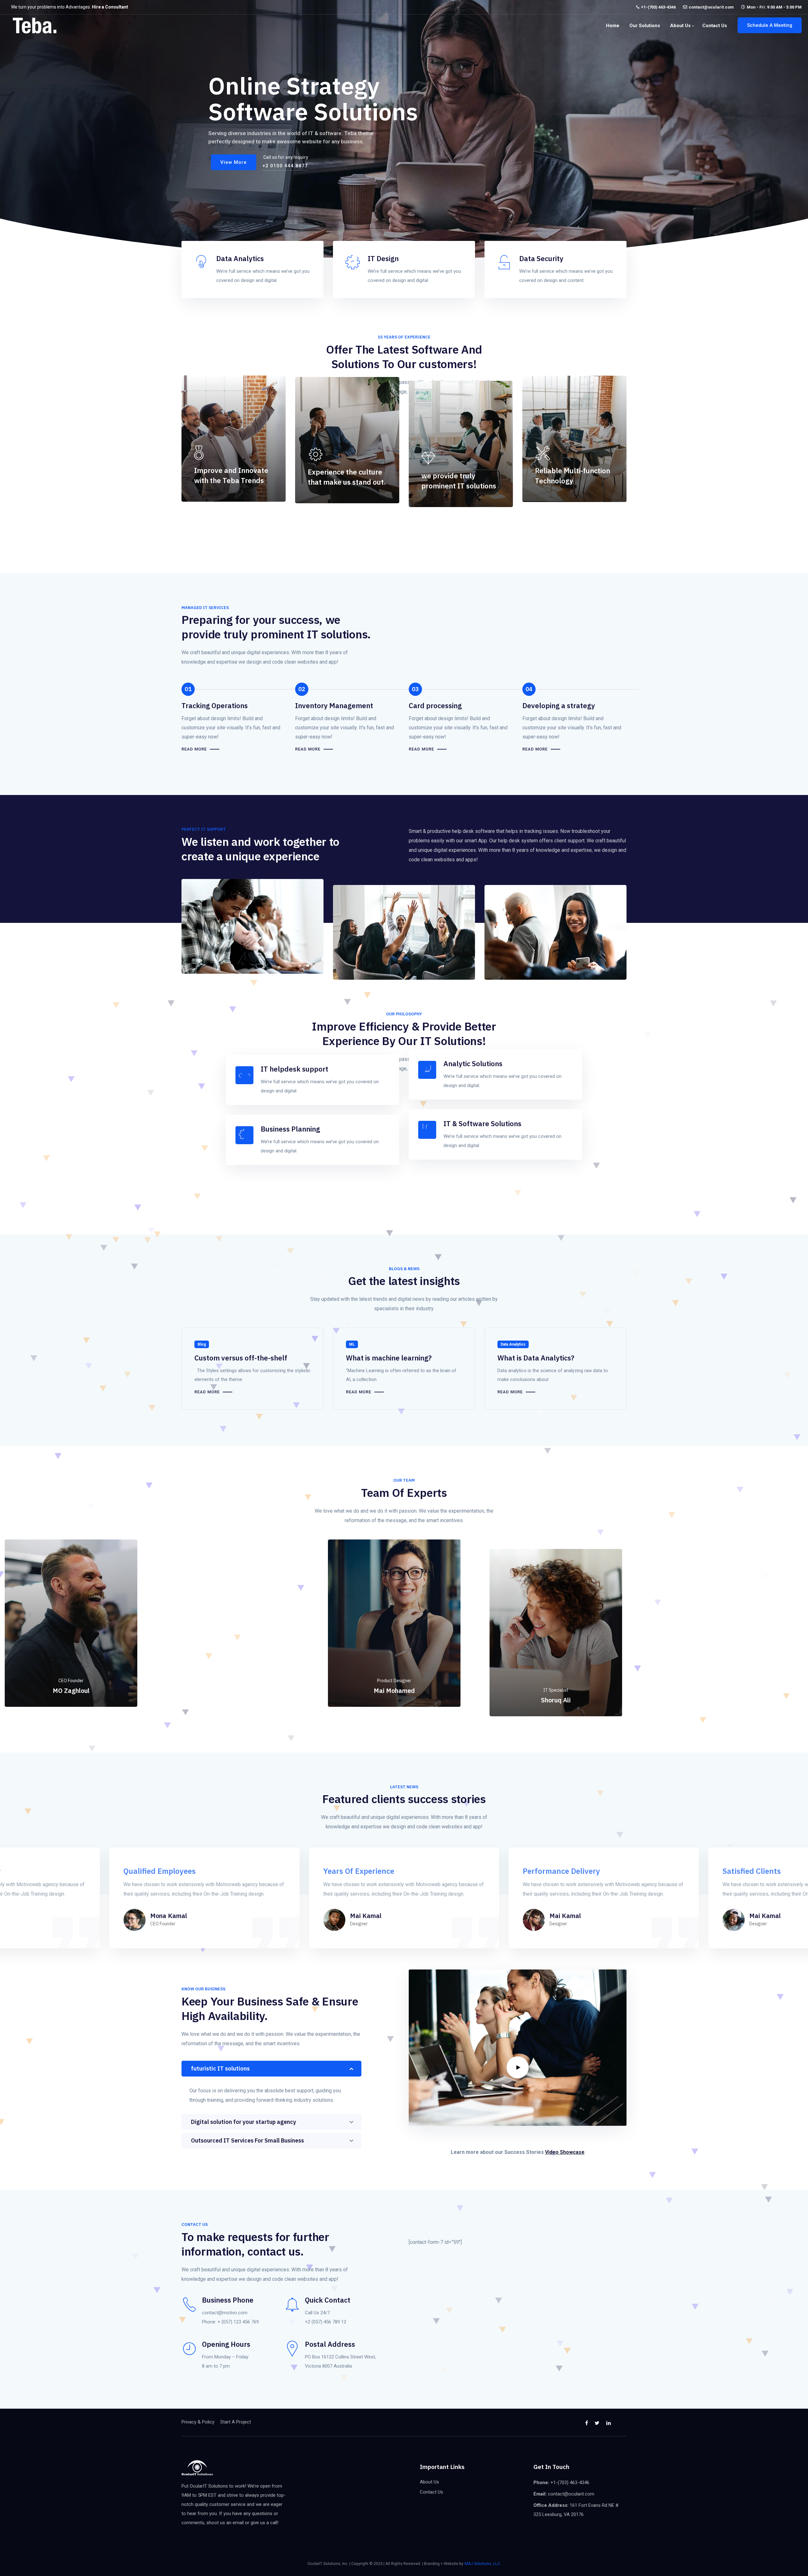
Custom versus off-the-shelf (241, 1358)
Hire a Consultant (110, 7)
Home (613, 26)
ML (352, 1344)
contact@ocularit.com (711, 7)
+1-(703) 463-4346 (658, 7)
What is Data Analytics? (536, 1358)
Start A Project (236, 2422)
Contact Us (715, 26)
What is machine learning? (389, 1358)
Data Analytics (513, 1344)
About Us (680, 26)
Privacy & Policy (198, 2422)
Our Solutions (645, 26)
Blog (202, 1344)
